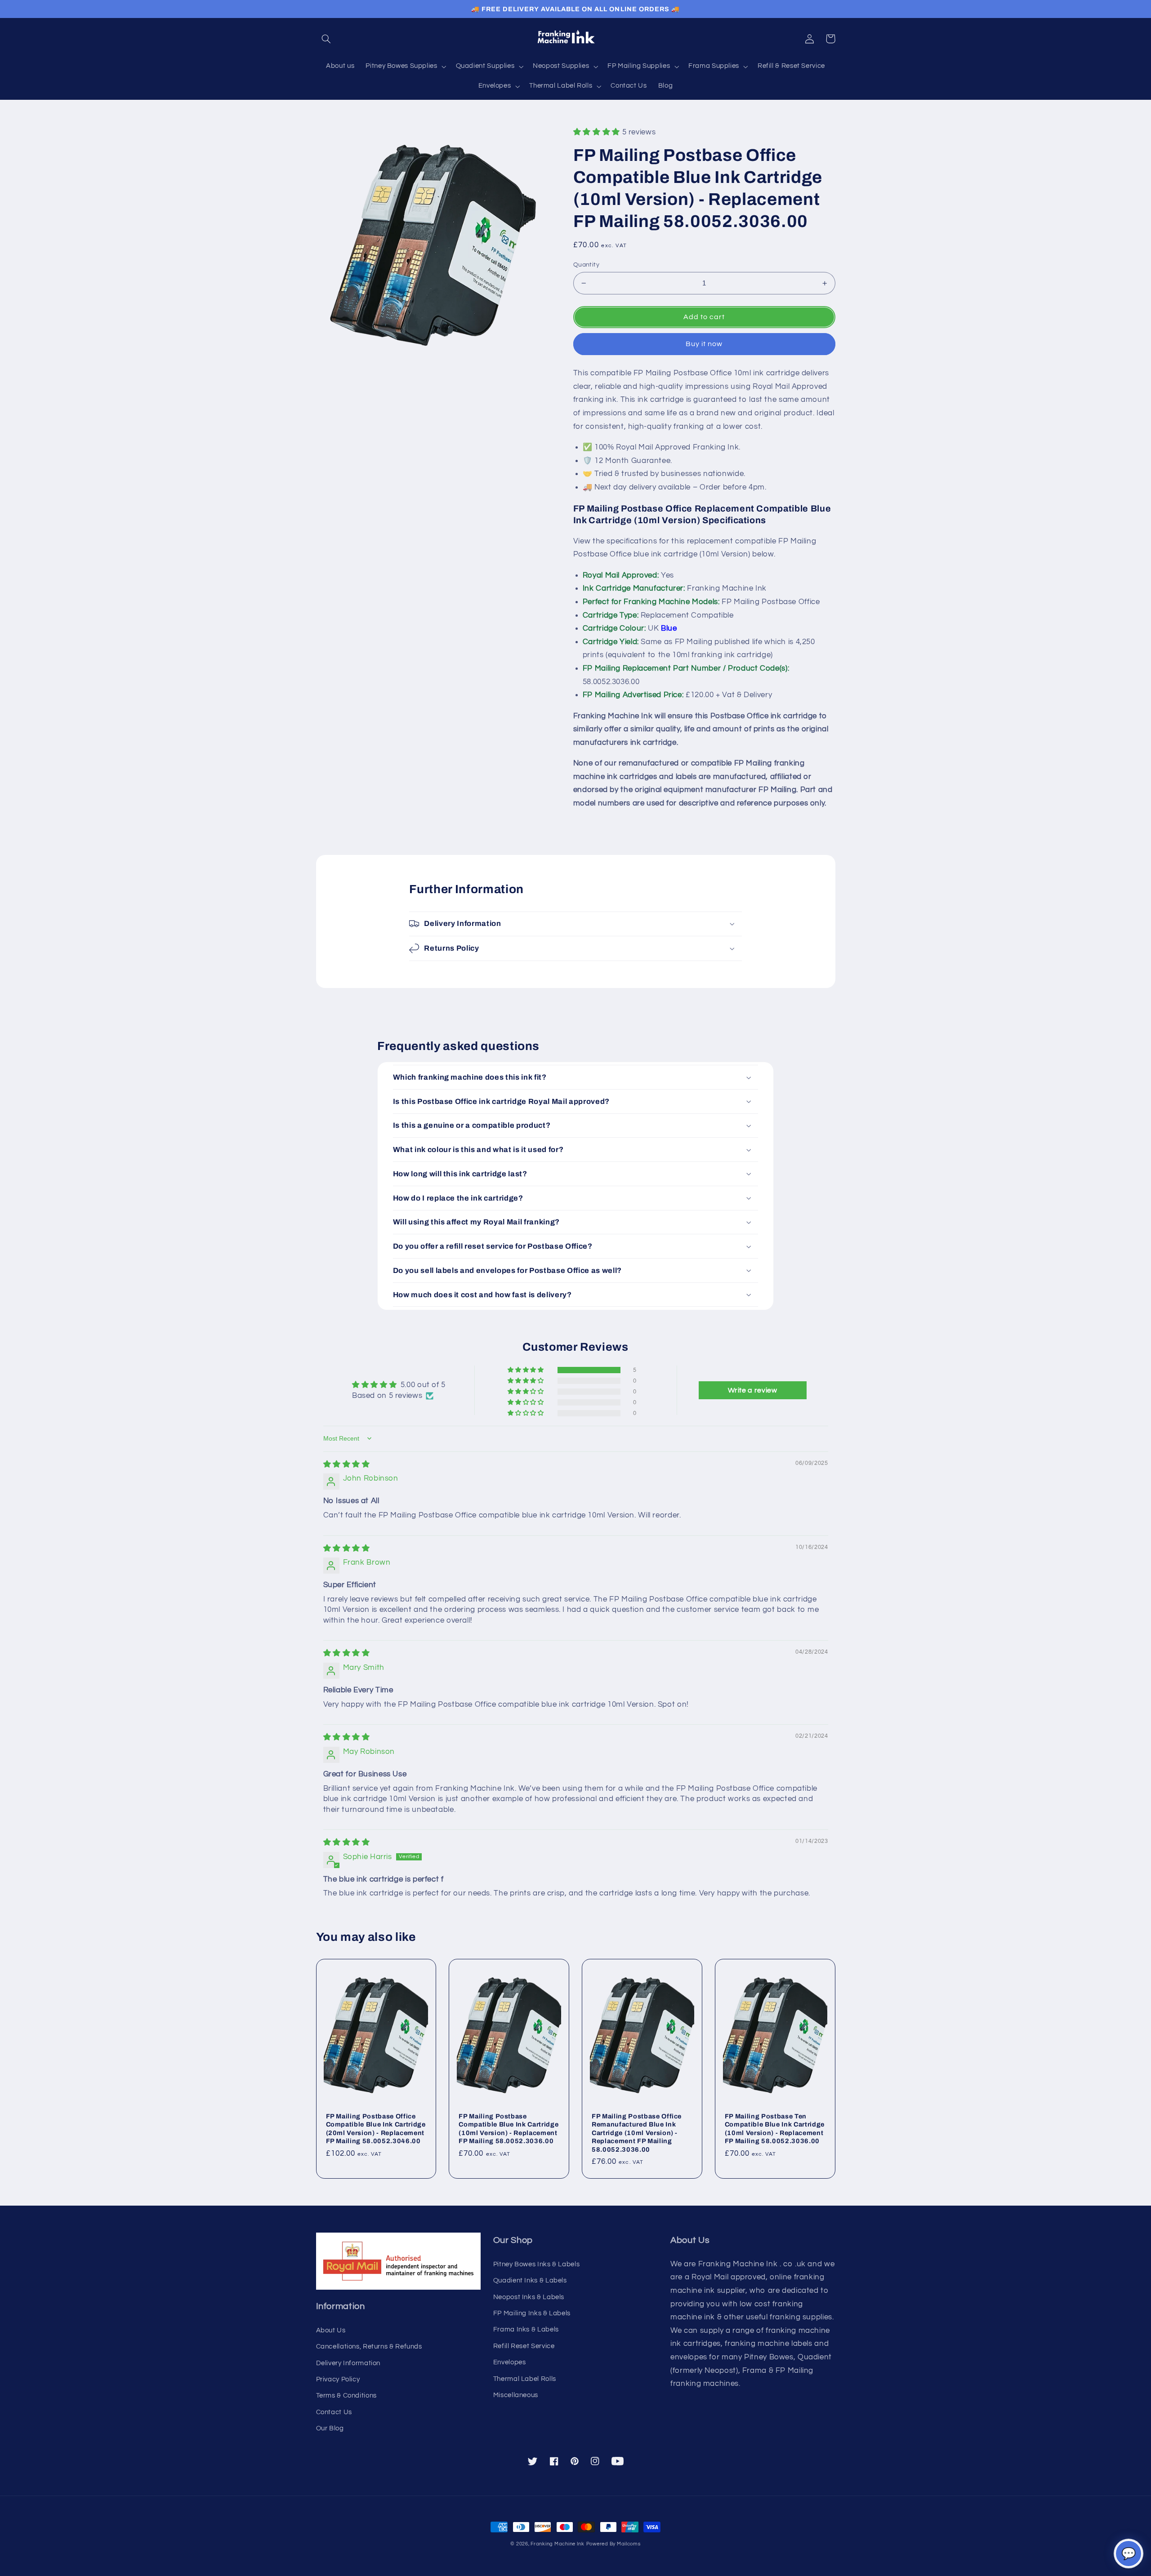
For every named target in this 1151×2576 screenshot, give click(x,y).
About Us (331, 2330)
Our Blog (330, 2428)
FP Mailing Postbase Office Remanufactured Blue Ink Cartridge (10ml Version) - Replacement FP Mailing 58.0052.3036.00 (637, 2133)
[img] (347, 1464)
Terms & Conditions (346, 2396)
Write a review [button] (753, 1390)
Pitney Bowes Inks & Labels (536, 2264)
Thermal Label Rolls (525, 2379)
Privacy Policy (338, 2379)
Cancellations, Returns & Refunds (369, 2347)
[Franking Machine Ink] (575, 39)
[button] (326, 39)
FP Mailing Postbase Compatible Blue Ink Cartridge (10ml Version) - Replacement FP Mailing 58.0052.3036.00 (509, 2129)
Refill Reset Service (524, 2346)
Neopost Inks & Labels (529, 2297)
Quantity (586, 265)
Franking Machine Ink (558, 2544)
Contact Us (334, 2412)
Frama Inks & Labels (526, 2329)
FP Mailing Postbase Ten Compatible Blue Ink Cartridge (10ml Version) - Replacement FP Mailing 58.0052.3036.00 (775, 2129)
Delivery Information (348, 2363)
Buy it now (704, 344)
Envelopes (510, 2362)
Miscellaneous (516, 2395)
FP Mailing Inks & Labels (532, 2313)
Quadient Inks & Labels (530, 2280)
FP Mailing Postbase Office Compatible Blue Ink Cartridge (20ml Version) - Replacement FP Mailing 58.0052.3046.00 (376, 2129)
